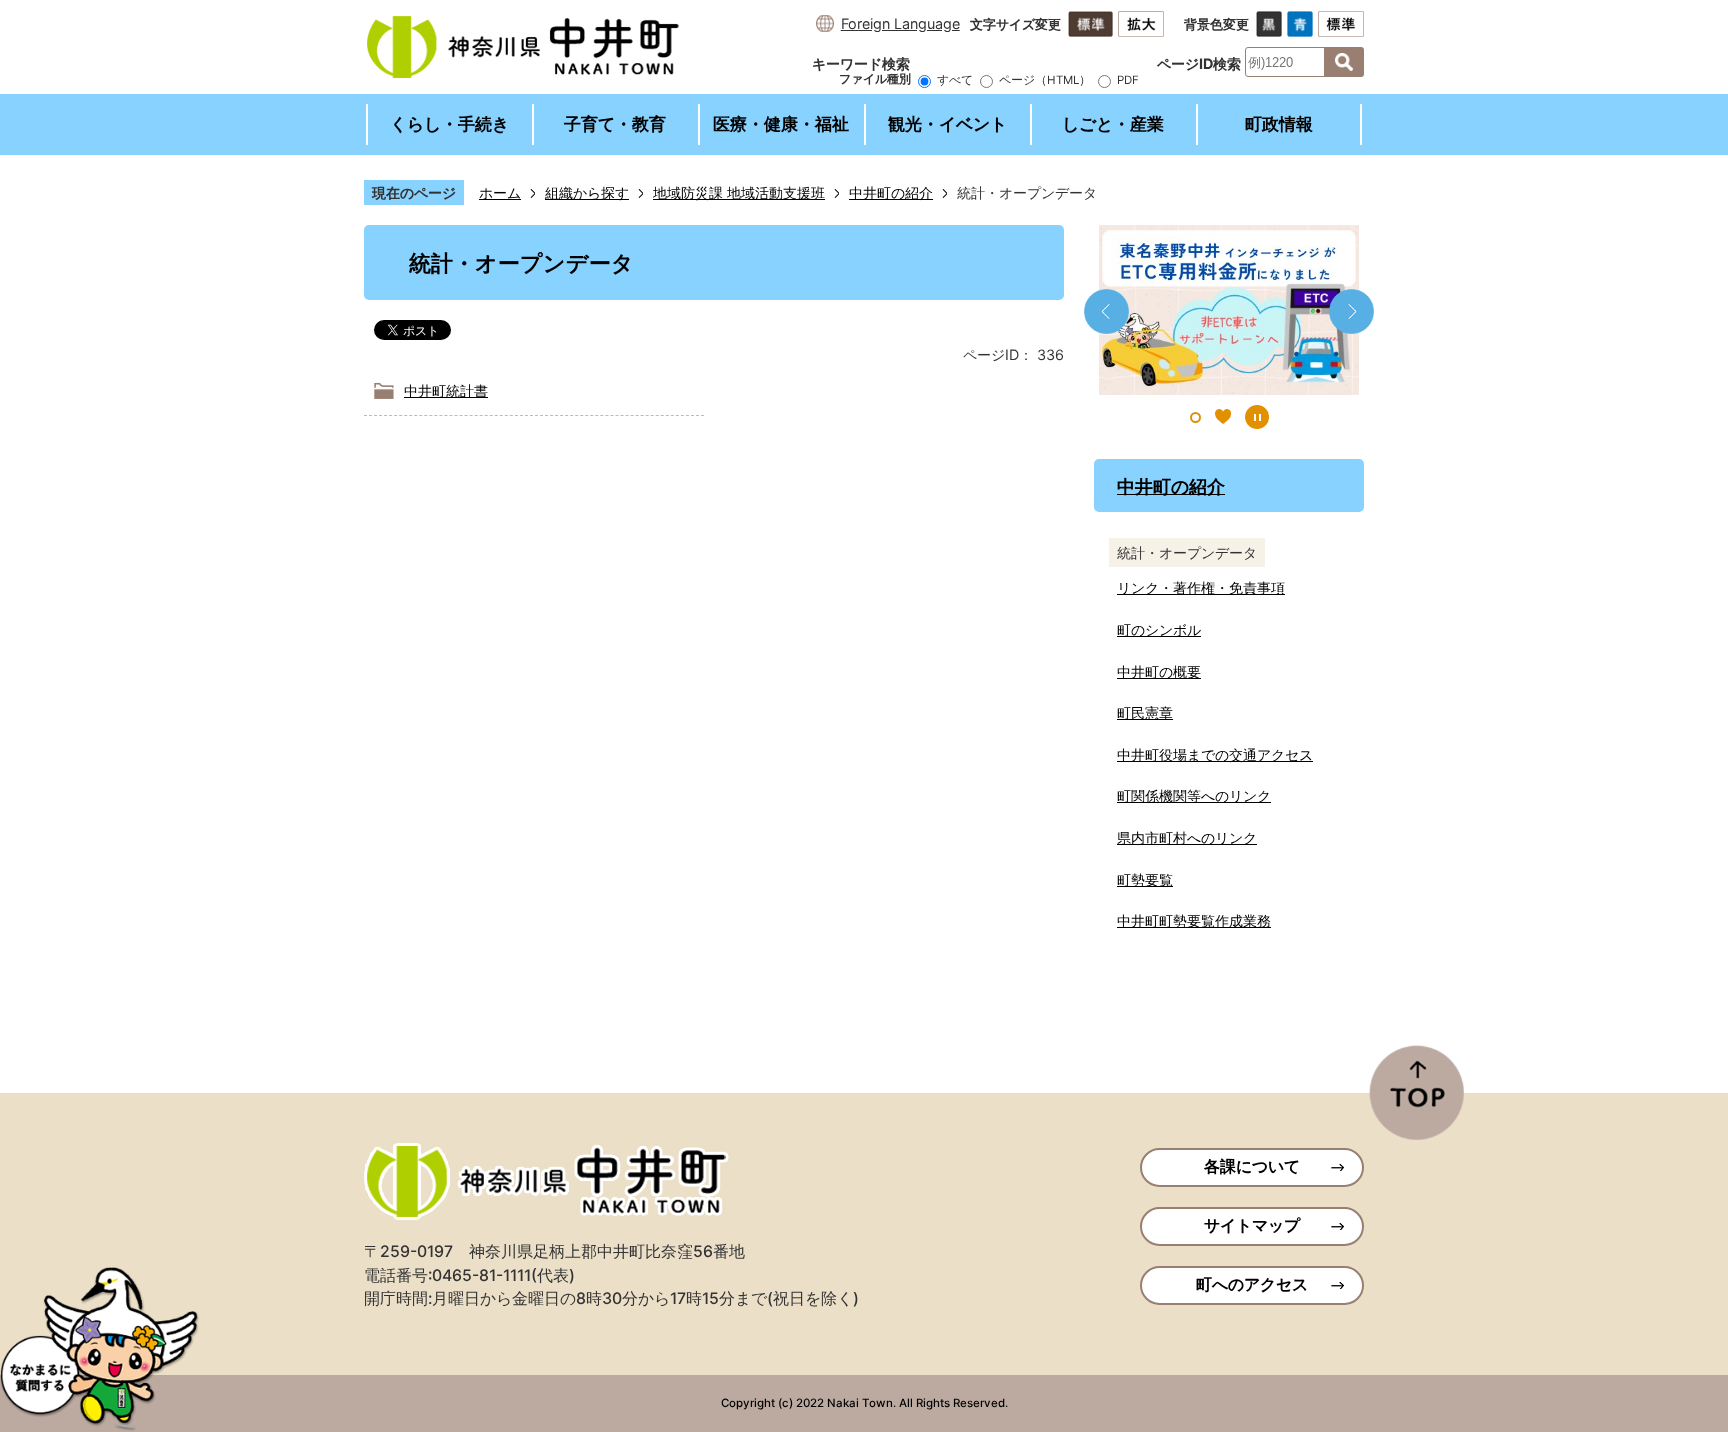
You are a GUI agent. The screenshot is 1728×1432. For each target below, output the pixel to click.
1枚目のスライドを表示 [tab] (1195, 417)
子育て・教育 (615, 124)
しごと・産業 (1113, 124)
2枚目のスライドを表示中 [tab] (1223, 417)
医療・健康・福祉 (781, 124)
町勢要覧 (1145, 879)
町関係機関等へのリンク (1194, 795)
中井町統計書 (446, 390)
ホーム (500, 192)
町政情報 (1279, 124)
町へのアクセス (1252, 1284)
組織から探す (587, 192)
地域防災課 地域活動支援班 (739, 192)
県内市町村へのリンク (1187, 837)
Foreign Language (900, 23)
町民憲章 (1145, 712)
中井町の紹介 (891, 192)
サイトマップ (1252, 1225)
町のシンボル (1159, 629)
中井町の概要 (1159, 671)
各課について (1252, 1166)
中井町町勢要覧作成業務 (1194, 920)
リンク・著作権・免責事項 (1201, 587)
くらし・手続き (449, 124)
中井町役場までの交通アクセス (1215, 754)
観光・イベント (947, 124)
